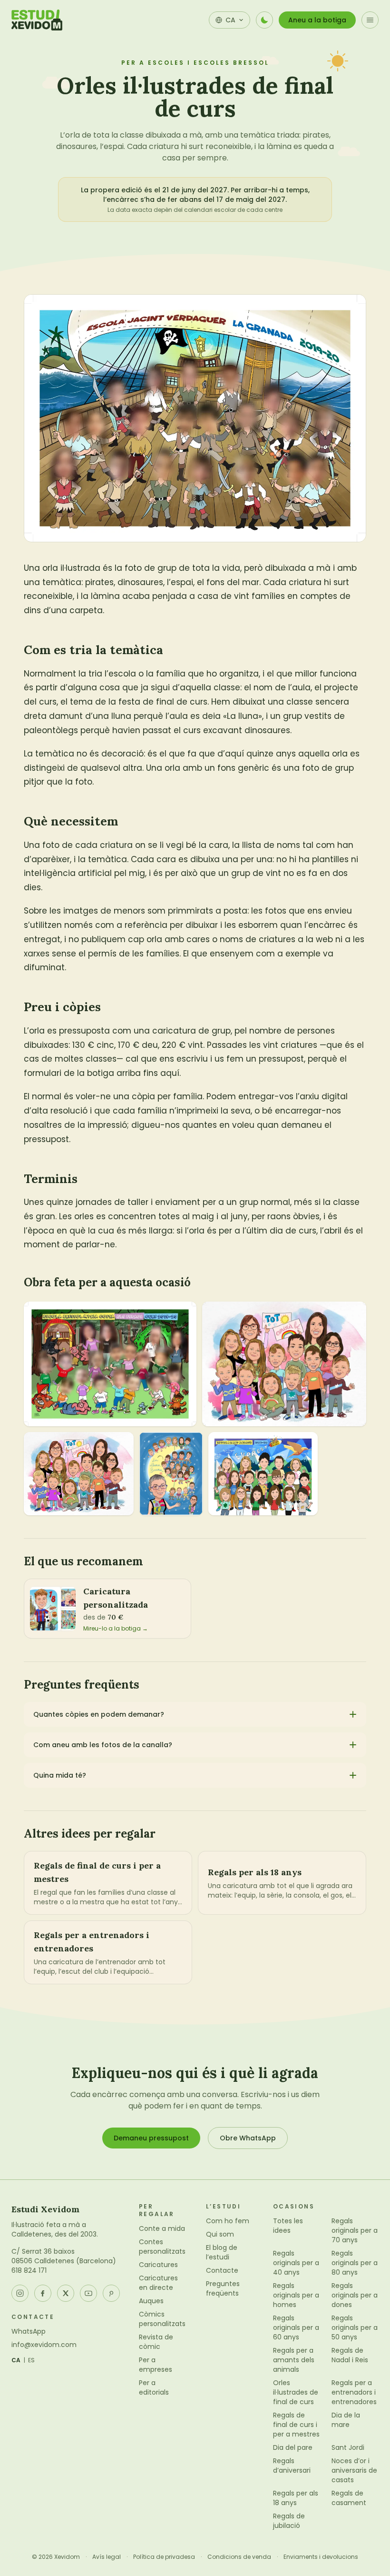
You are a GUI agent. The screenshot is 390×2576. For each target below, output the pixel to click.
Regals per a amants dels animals (294, 2360)
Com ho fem (228, 2221)
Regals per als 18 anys (296, 2498)
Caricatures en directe (158, 2283)
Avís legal (107, 2557)
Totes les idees (288, 2226)
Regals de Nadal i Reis (350, 2355)
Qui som (220, 2234)
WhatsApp (29, 2331)
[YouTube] (88, 2293)
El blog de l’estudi (222, 2252)
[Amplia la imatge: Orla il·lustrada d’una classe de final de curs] (284, 1364)
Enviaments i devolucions (321, 2557)
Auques (151, 2301)
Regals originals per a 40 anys (296, 2263)
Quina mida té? (60, 1775)
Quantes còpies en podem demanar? (99, 1714)
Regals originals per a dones (355, 2295)
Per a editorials (154, 2387)
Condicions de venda (239, 2557)
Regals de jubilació (289, 2521)
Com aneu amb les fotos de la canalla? (103, 1745)
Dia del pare (293, 2447)
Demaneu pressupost (151, 2138)
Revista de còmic (156, 2342)
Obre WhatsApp (248, 2138)
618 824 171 (29, 2270)
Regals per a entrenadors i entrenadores (354, 2392)
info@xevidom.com (44, 2345)
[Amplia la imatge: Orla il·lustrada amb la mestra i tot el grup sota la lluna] (171, 1474)
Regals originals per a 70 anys (355, 2230)
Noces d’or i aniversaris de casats (354, 2470)
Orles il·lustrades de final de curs (296, 2392)
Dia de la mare (346, 2420)
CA (16, 2360)
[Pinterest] (111, 2293)
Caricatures (158, 2265)
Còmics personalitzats (162, 2319)
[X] (66, 2293)
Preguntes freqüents (223, 2288)
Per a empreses (156, 2365)
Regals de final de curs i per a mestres (296, 2425)
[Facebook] (43, 2293)
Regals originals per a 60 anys (296, 2327)
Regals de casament (349, 2498)
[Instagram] (20, 2293)
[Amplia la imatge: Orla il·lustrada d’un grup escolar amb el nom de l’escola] (79, 1474)
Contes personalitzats (162, 2247)
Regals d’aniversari (292, 2466)
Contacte (222, 2270)
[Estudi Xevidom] (37, 20)
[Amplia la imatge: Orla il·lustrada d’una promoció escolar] (263, 1474)
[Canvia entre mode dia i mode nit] (264, 20)
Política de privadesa (164, 2557)
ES (32, 2360)
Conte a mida (162, 2228)
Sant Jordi (348, 2447)
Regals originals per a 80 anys (355, 2263)
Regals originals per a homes (296, 2295)
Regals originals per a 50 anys (355, 2327)
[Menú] (370, 20)
